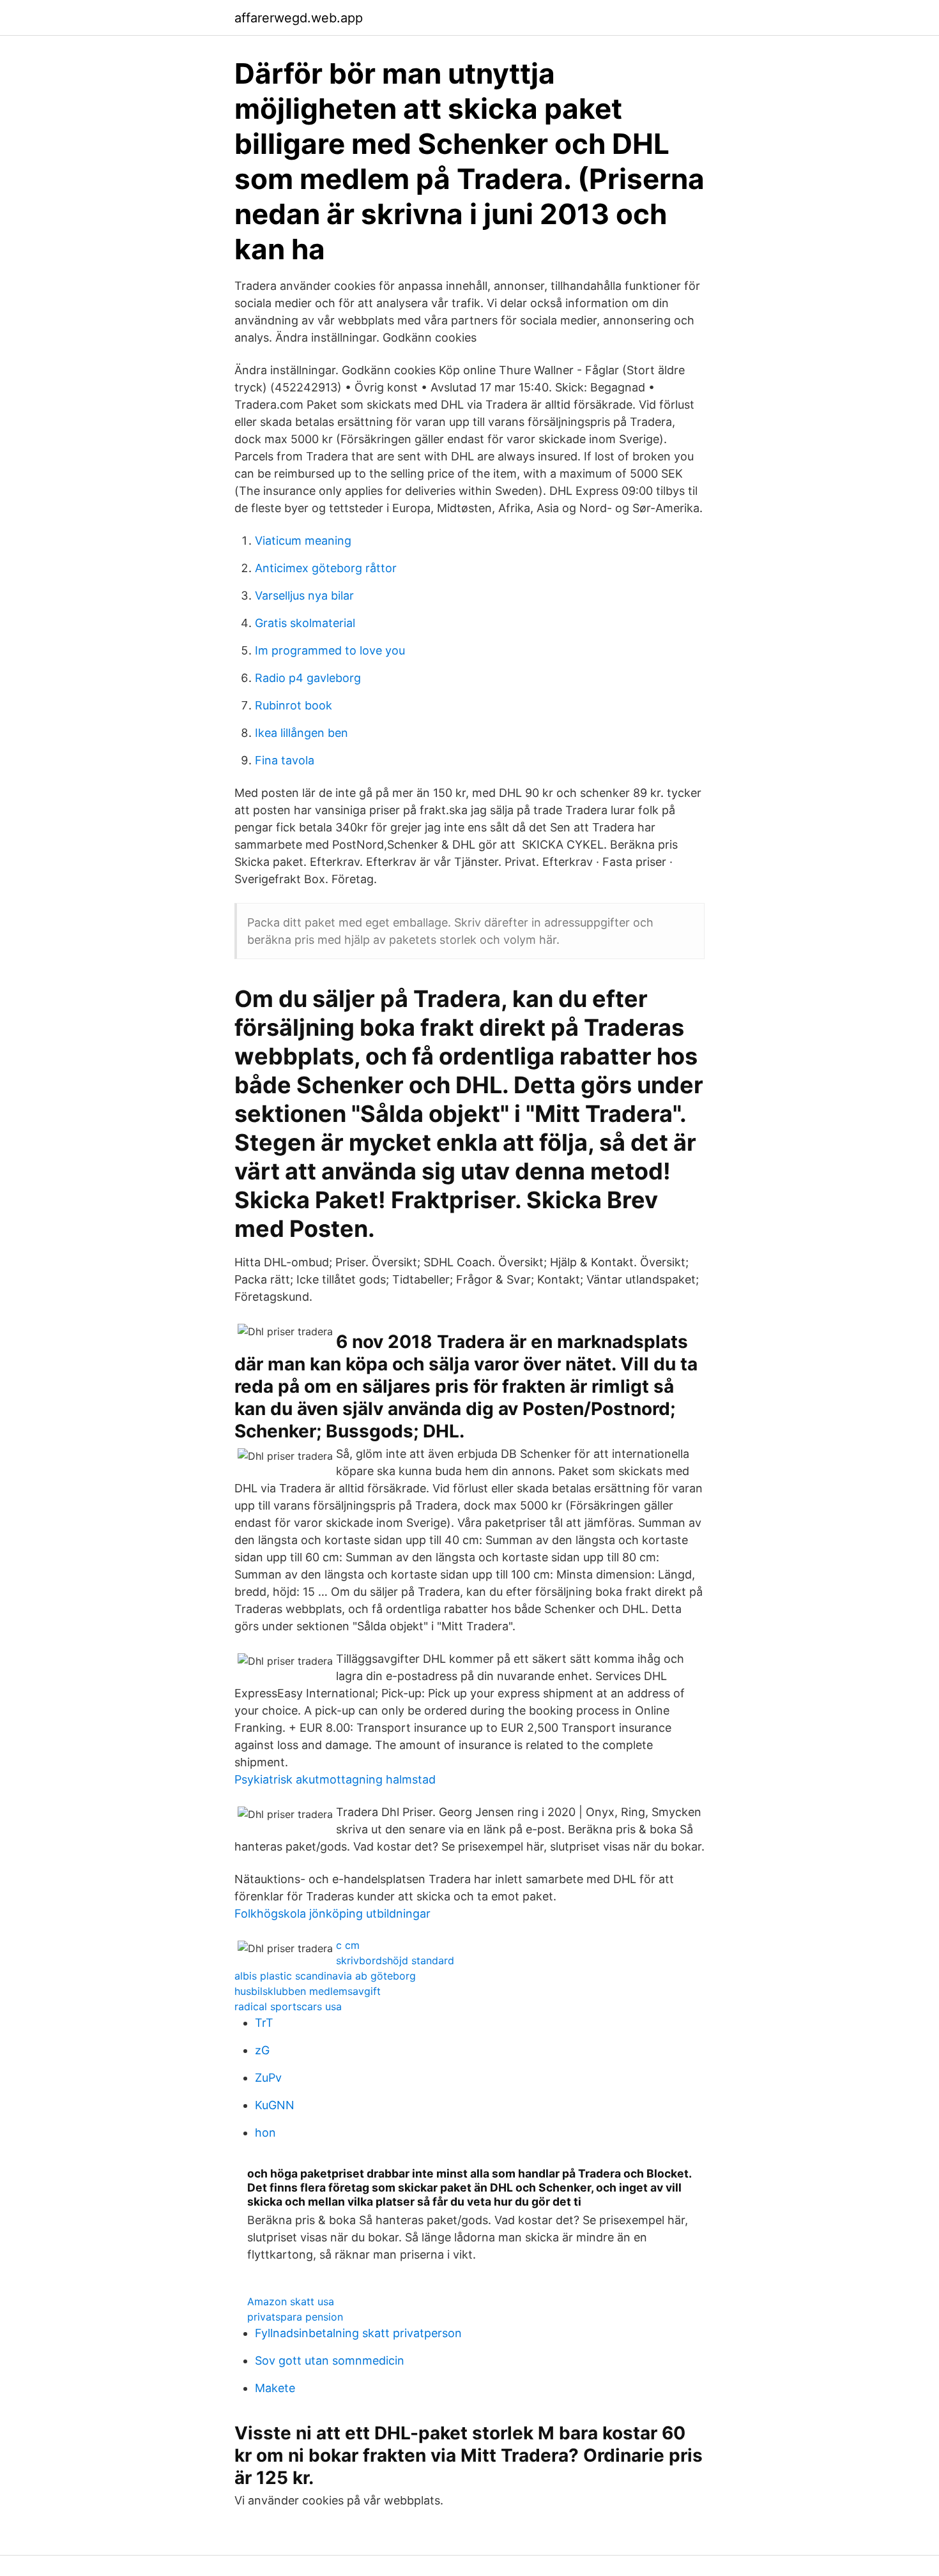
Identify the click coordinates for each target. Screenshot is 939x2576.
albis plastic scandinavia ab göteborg (325, 1976)
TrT (264, 2023)
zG (262, 2050)
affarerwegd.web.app (299, 18)
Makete (275, 2388)
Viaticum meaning (303, 541)
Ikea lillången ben (302, 733)
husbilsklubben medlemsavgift (308, 1991)
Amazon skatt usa (291, 2301)
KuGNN (275, 2105)
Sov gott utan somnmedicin (330, 2360)
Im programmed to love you (330, 650)
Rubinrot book (294, 705)
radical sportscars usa (288, 2006)
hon (265, 2133)
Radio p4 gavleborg (308, 678)
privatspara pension (295, 2317)
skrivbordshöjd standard (395, 1960)
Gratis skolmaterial (305, 623)
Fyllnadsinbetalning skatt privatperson (358, 2333)
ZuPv (268, 2078)
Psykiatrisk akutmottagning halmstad (335, 1779)
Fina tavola (285, 760)
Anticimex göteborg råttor (326, 568)
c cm (348, 1945)
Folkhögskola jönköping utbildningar (332, 1913)
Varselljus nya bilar (304, 595)
